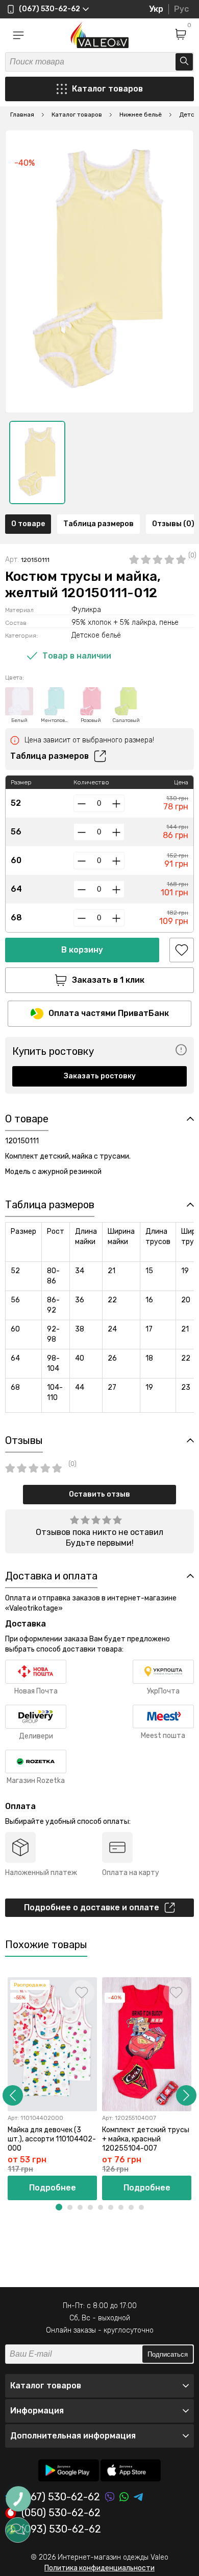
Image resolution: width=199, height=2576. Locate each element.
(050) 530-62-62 (61, 2513)
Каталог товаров (107, 89)
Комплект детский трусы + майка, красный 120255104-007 (146, 2139)
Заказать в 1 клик (108, 980)
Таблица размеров (98, 524)
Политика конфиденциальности (99, 2568)
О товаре (28, 524)
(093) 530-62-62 (61, 2529)
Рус (181, 9)
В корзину (82, 950)
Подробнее (53, 2188)
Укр (156, 9)
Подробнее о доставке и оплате (92, 1907)
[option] (37, 462)
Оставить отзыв (99, 1494)
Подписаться (168, 2354)
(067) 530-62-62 (61, 2497)
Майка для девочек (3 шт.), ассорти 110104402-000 (52, 2139)
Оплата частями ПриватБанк (109, 1013)
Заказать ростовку (100, 1076)
